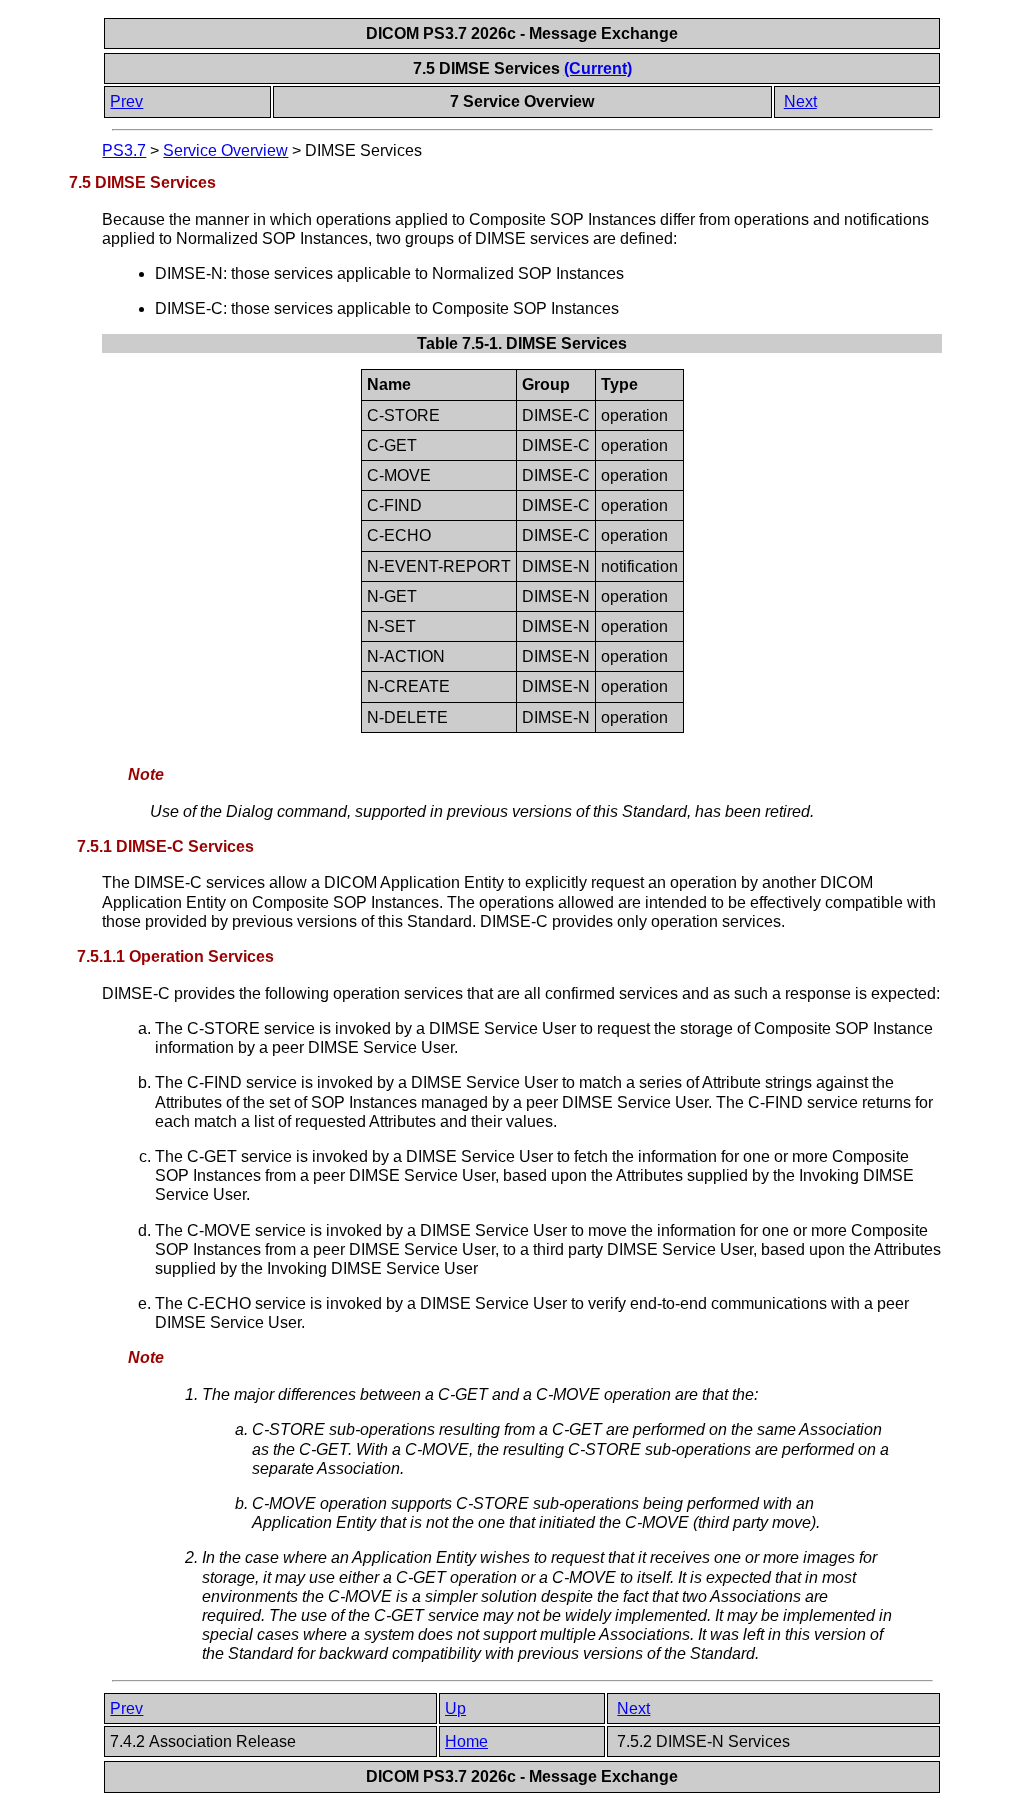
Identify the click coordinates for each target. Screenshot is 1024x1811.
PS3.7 (124, 150)
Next (800, 101)
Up (455, 1708)
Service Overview (225, 150)
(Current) (598, 68)
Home (466, 1741)
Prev (126, 101)
